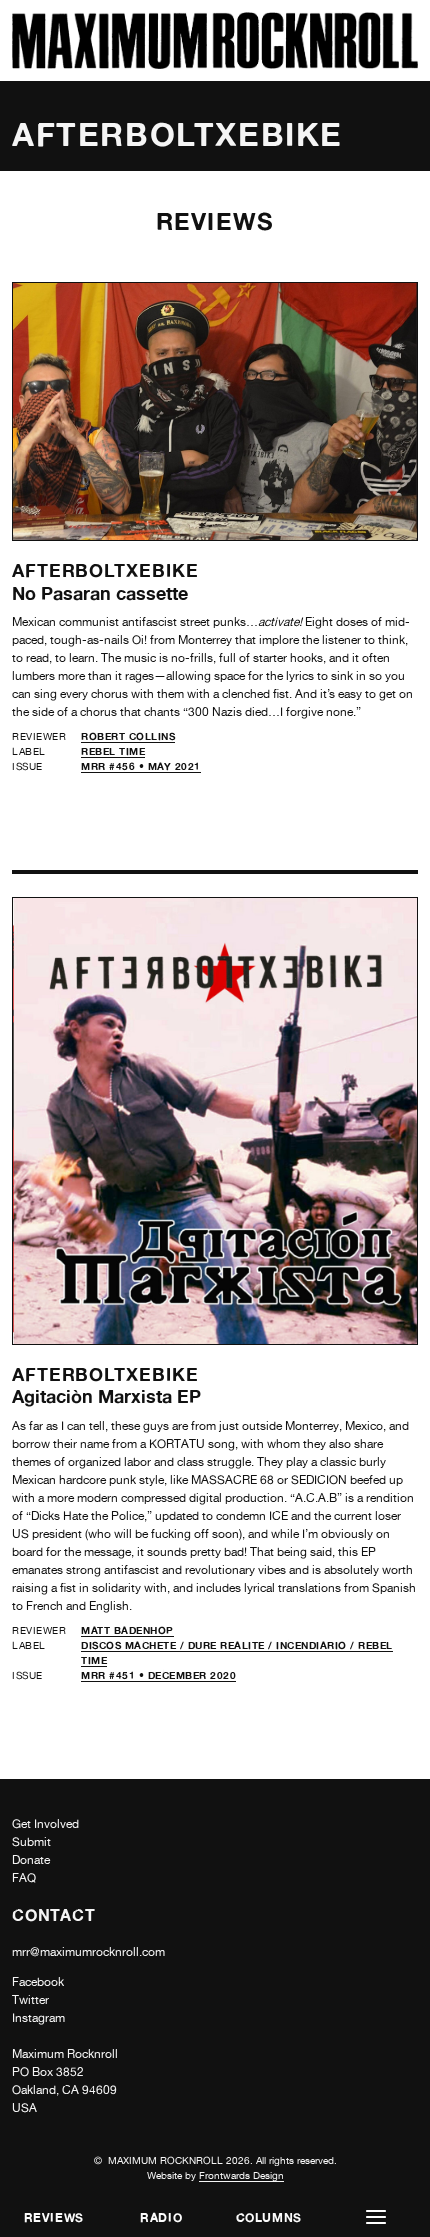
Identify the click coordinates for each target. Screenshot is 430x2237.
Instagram (38, 2018)
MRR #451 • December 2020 (158, 1675)
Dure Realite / (232, 1645)
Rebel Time (113, 751)
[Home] (215, 63)
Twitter (30, 2000)
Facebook (38, 1982)
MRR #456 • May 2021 (141, 766)
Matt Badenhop (127, 1630)
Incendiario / (317, 1645)
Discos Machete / (134, 1645)
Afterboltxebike (105, 570)
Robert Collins (128, 736)
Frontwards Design (241, 2175)
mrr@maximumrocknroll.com (88, 1952)
